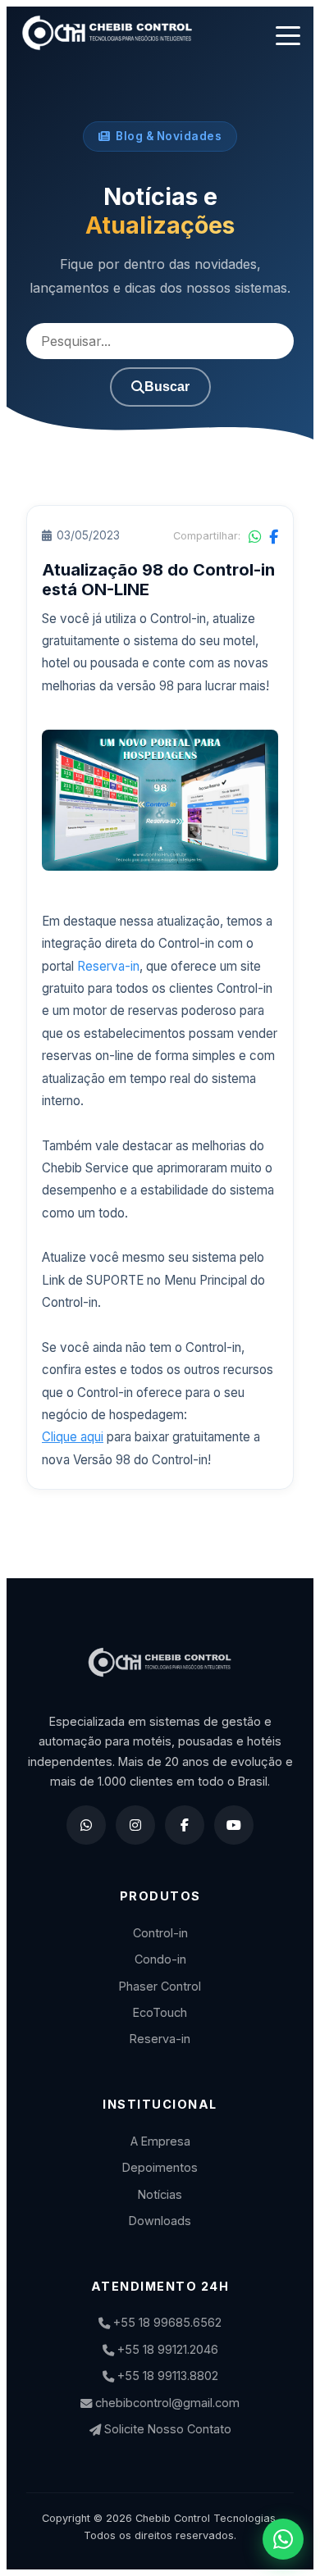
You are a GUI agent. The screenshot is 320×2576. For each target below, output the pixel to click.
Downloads (160, 2221)
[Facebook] (185, 1825)
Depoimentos (160, 2167)
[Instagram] (135, 1825)
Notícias (160, 2194)
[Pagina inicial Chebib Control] (107, 36)
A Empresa (160, 2141)
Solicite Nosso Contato (166, 2429)
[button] (288, 36)
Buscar (167, 387)
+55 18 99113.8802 (166, 2376)
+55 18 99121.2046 (166, 2349)
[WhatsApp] (86, 1825)
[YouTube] (234, 1825)
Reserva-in (108, 966)
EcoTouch (160, 2012)
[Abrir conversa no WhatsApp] (283, 2539)
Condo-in (160, 1959)
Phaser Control (160, 1986)
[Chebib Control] (160, 1672)
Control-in (160, 1933)
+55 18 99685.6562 (166, 2322)
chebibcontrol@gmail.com (166, 2403)
